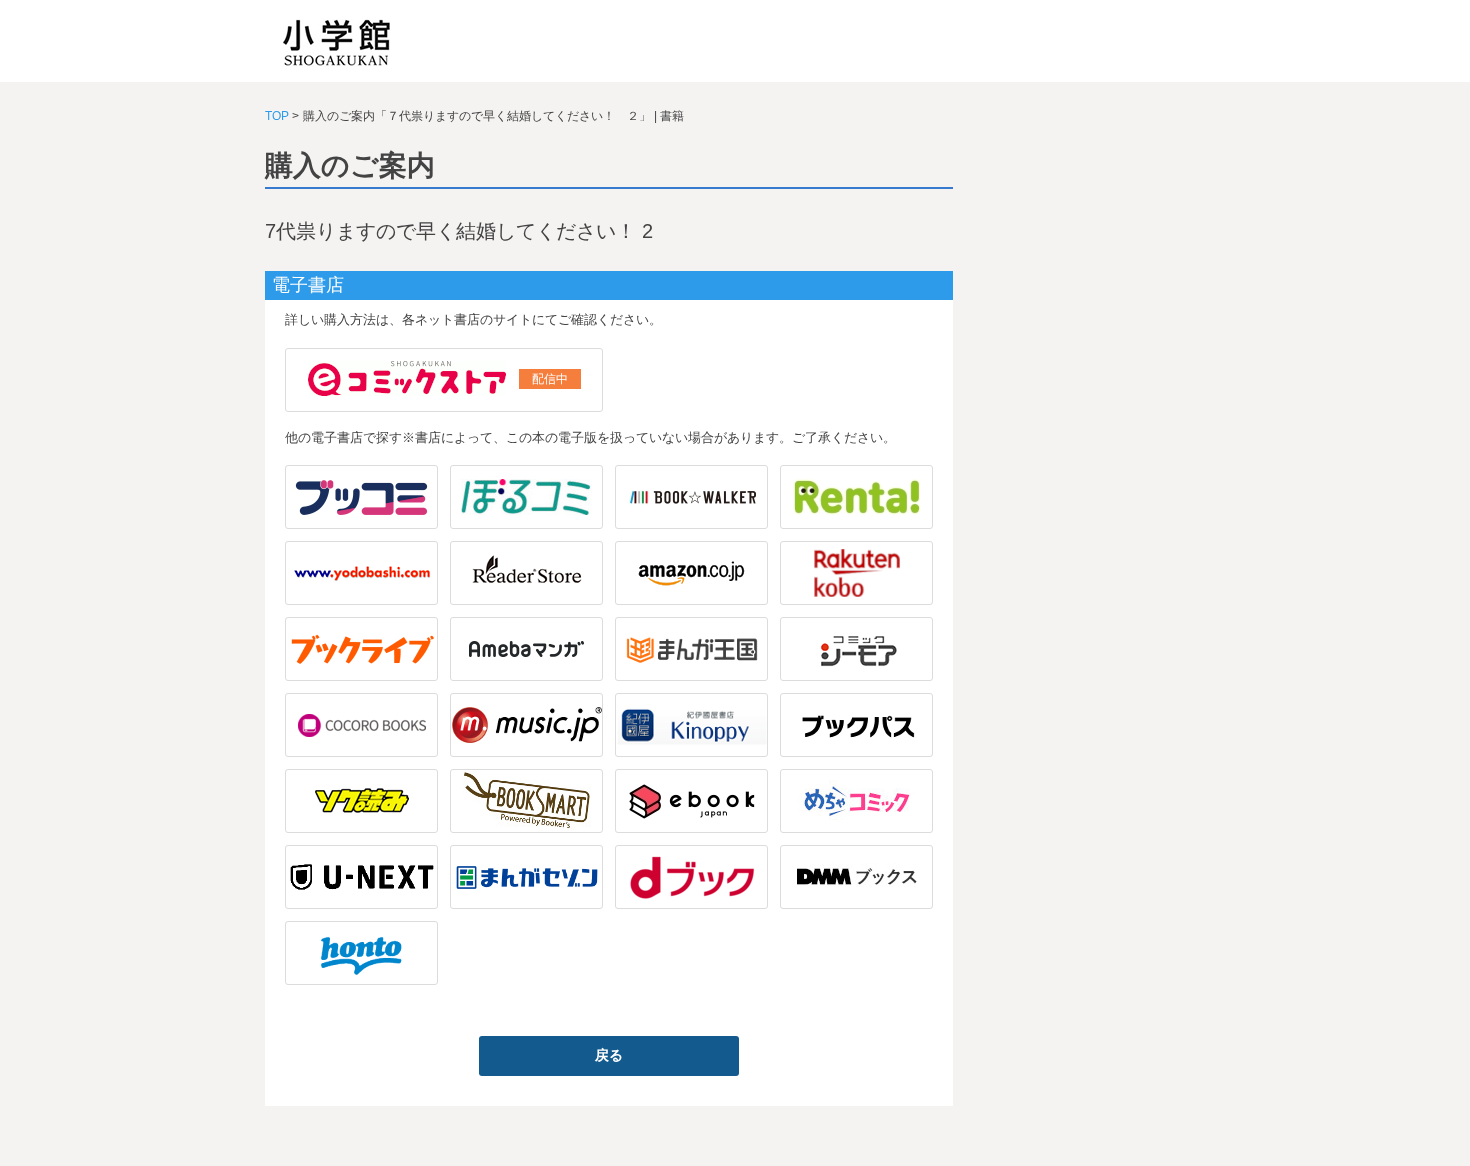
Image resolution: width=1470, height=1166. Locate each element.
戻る (609, 1055)
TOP (277, 116)
